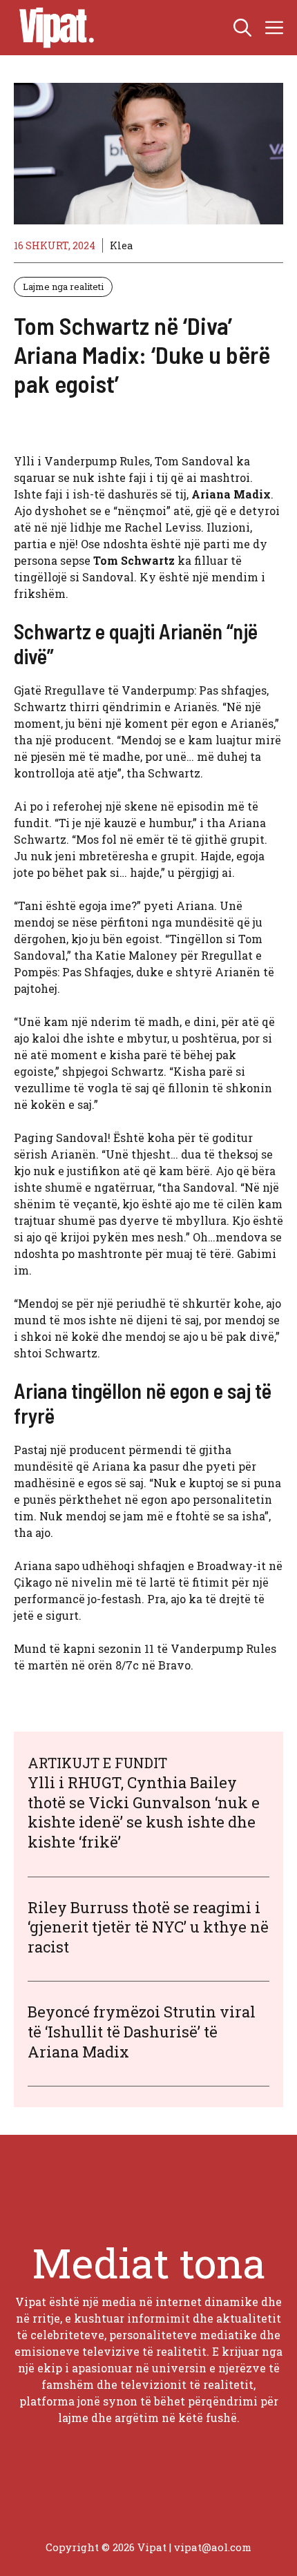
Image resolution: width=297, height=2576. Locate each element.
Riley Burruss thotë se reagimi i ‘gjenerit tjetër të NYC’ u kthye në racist (148, 1927)
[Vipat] (53, 28)
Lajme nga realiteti (63, 287)
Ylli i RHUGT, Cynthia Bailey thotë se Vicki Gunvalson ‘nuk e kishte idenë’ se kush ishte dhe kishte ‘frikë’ (144, 1812)
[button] (242, 28)
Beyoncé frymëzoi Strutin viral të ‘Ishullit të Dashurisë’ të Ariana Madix (142, 2031)
